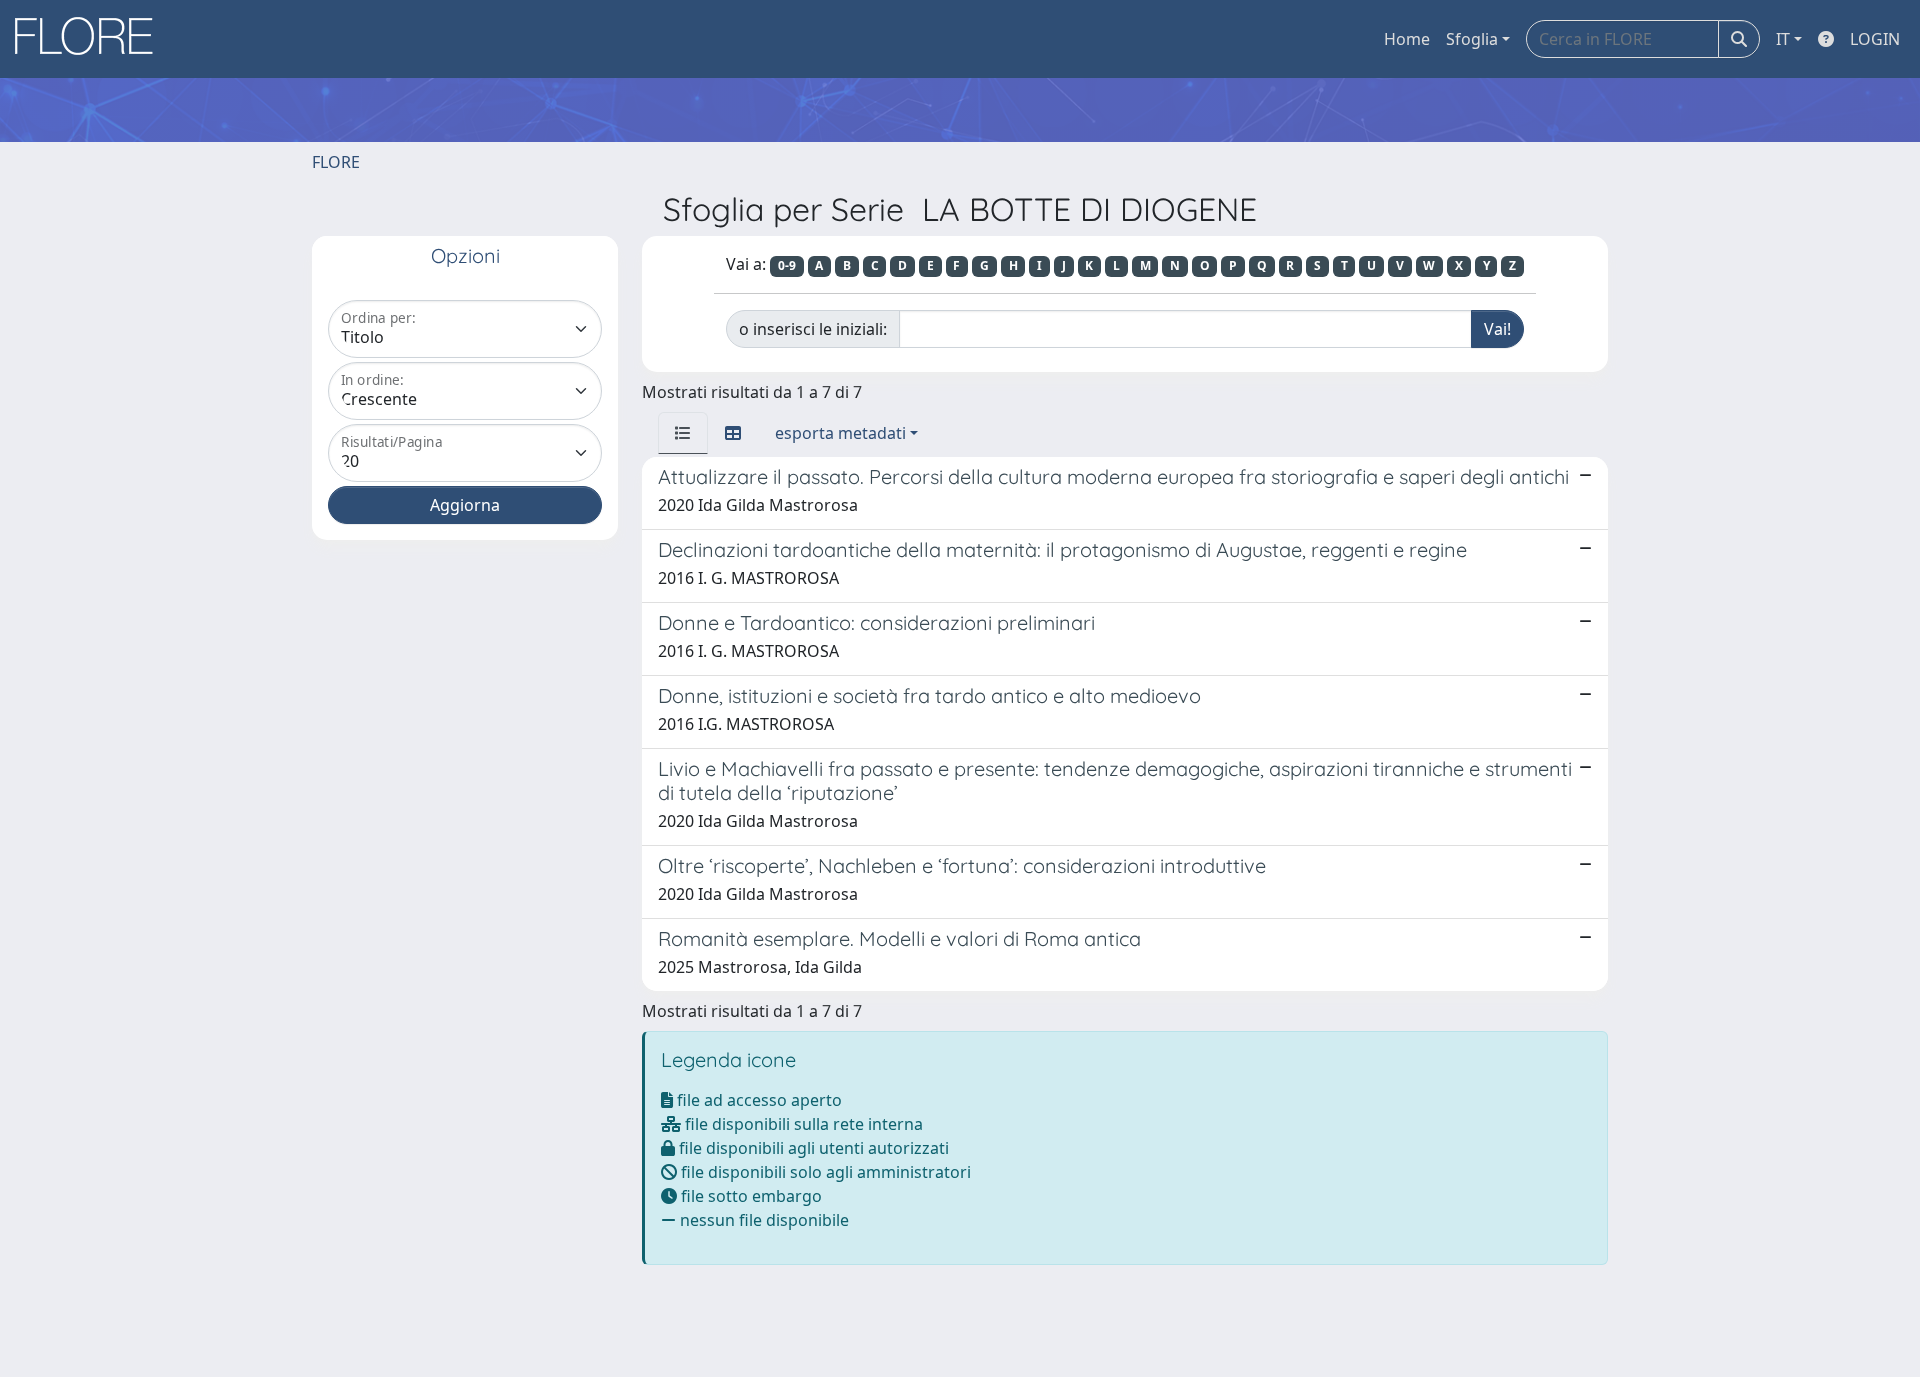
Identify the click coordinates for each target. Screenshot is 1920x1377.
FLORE (336, 162)
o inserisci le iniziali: (813, 329)
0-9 (787, 265)
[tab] (683, 433)
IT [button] (1783, 39)
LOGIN (1875, 39)
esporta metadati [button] (840, 433)
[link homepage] (91, 39)
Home (1407, 39)
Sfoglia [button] (1472, 39)
